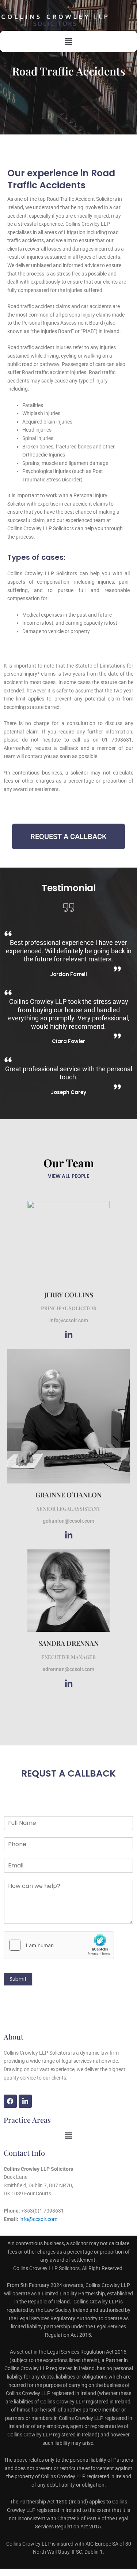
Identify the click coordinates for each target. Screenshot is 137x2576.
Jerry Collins (69, 1295)
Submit (18, 1979)
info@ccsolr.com (38, 2219)
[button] (68, 41)
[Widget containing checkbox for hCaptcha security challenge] (59, 1945)
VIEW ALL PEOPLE (68, 1176)
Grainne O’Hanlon (68, 1495)
